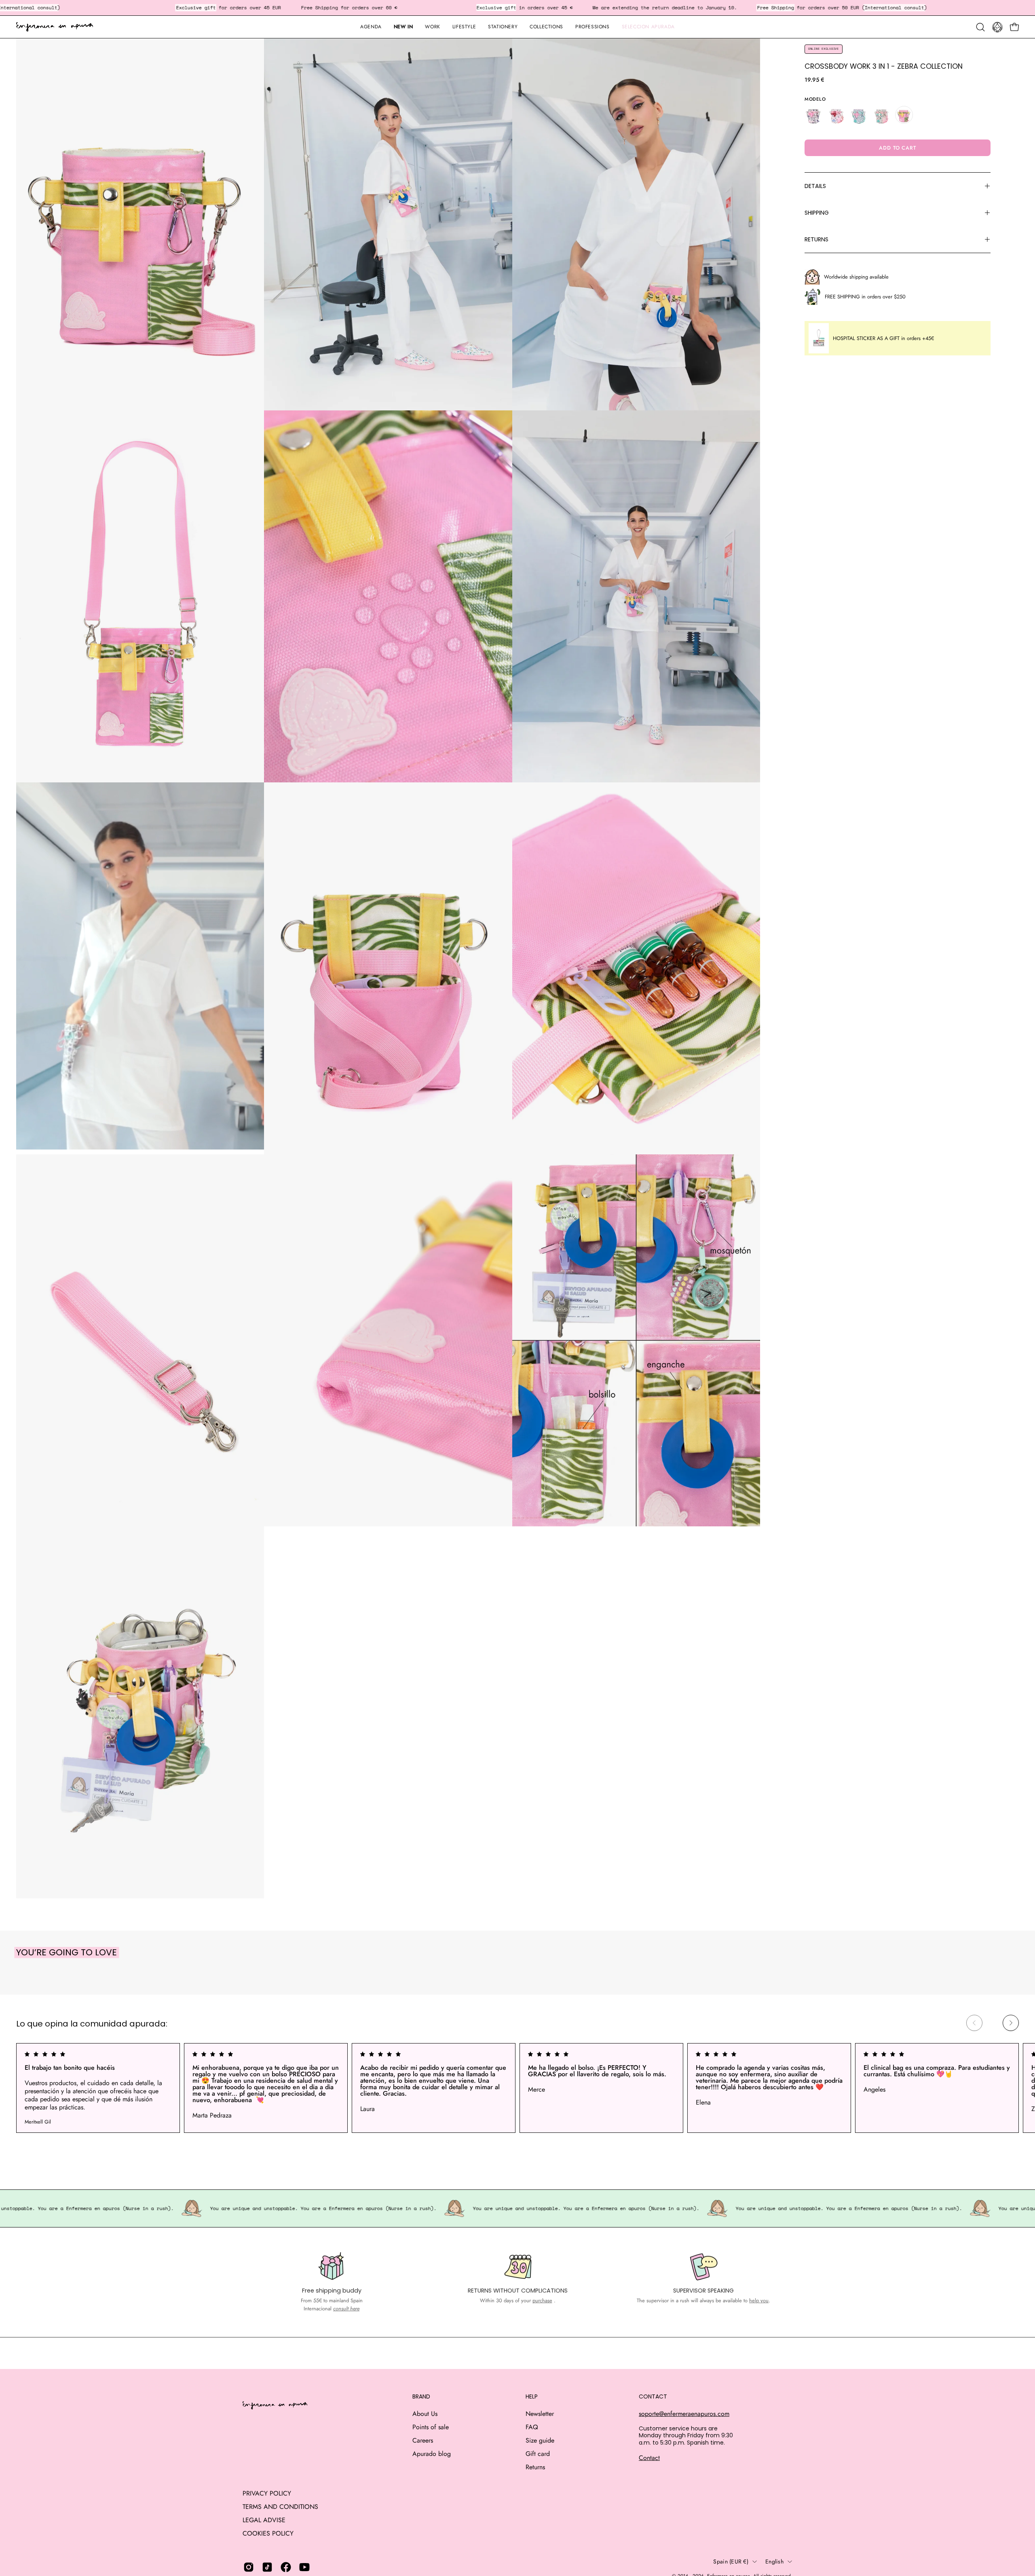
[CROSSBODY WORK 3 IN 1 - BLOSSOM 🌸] (813, 115)
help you (759, 2300)
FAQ (532, 2427)
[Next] (1011, 2023)
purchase (542, 2300)
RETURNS (816, 239)
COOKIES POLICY (268, 2533)
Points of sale (431, 2427)
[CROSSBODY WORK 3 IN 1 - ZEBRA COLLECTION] (904, 115)
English (774, 2561)
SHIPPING (817, 213)
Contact (649, 2458)
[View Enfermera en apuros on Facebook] (286, 2567)
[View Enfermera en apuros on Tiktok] (267, 2567)
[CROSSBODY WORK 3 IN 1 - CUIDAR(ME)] (881, 115)
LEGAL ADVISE (264, 2520)
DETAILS (815, 186)
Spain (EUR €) (731, 2561)
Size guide (540, 2440)
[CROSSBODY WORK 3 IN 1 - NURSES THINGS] (859, 115)
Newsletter (540, 2414)
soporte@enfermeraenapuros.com (684, 2414)
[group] (517, 2088)
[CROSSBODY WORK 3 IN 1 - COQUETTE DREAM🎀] (836, 115)
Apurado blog (432, 2454)
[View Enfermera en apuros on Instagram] (249, 2567)
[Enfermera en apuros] (55, 27)
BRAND (421, 2397)
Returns (535, 2467)
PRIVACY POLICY (267, 2493)
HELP (532, 2397)
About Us (425, 2414)
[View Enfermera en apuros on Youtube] (304, 2567)
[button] (503, 27)
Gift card (538, 2454)
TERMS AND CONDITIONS (280, 2507)
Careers (423, 2440)
